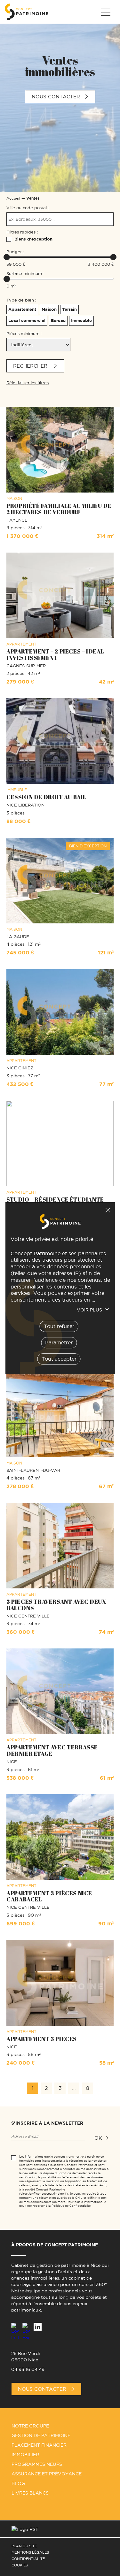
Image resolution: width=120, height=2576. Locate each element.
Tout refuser (108, 1210)
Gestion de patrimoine (41, 2435)
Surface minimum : (25, 273)
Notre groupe (30, 2426)
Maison (49, 309)
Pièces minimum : (24, 333)
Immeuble (81, 321)
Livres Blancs (30, 2493)
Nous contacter (56, 97)
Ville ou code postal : (28, 208)
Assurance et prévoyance (47, 2474)
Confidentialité (28, 2559)
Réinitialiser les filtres (28, 383)
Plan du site (24, 2546)
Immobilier (25, 2455)
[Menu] (105, 12)
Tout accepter (59, 1358)
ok (98, 2138)
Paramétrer (59, 1342)
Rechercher (31, 366)
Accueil (13, 198)
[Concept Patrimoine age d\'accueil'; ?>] (27, 12)
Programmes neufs (37, 2464)
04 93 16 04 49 (28, 2369)
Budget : (15, 252)
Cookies (20, 2565)
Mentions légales (30, 2552)
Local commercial (27, 321)
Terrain (69, 309)
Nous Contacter (42, 2389)
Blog (18, 2483)
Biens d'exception (33, 239)
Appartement (22, 309)
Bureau (58, 321)
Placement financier (39, 2445)
